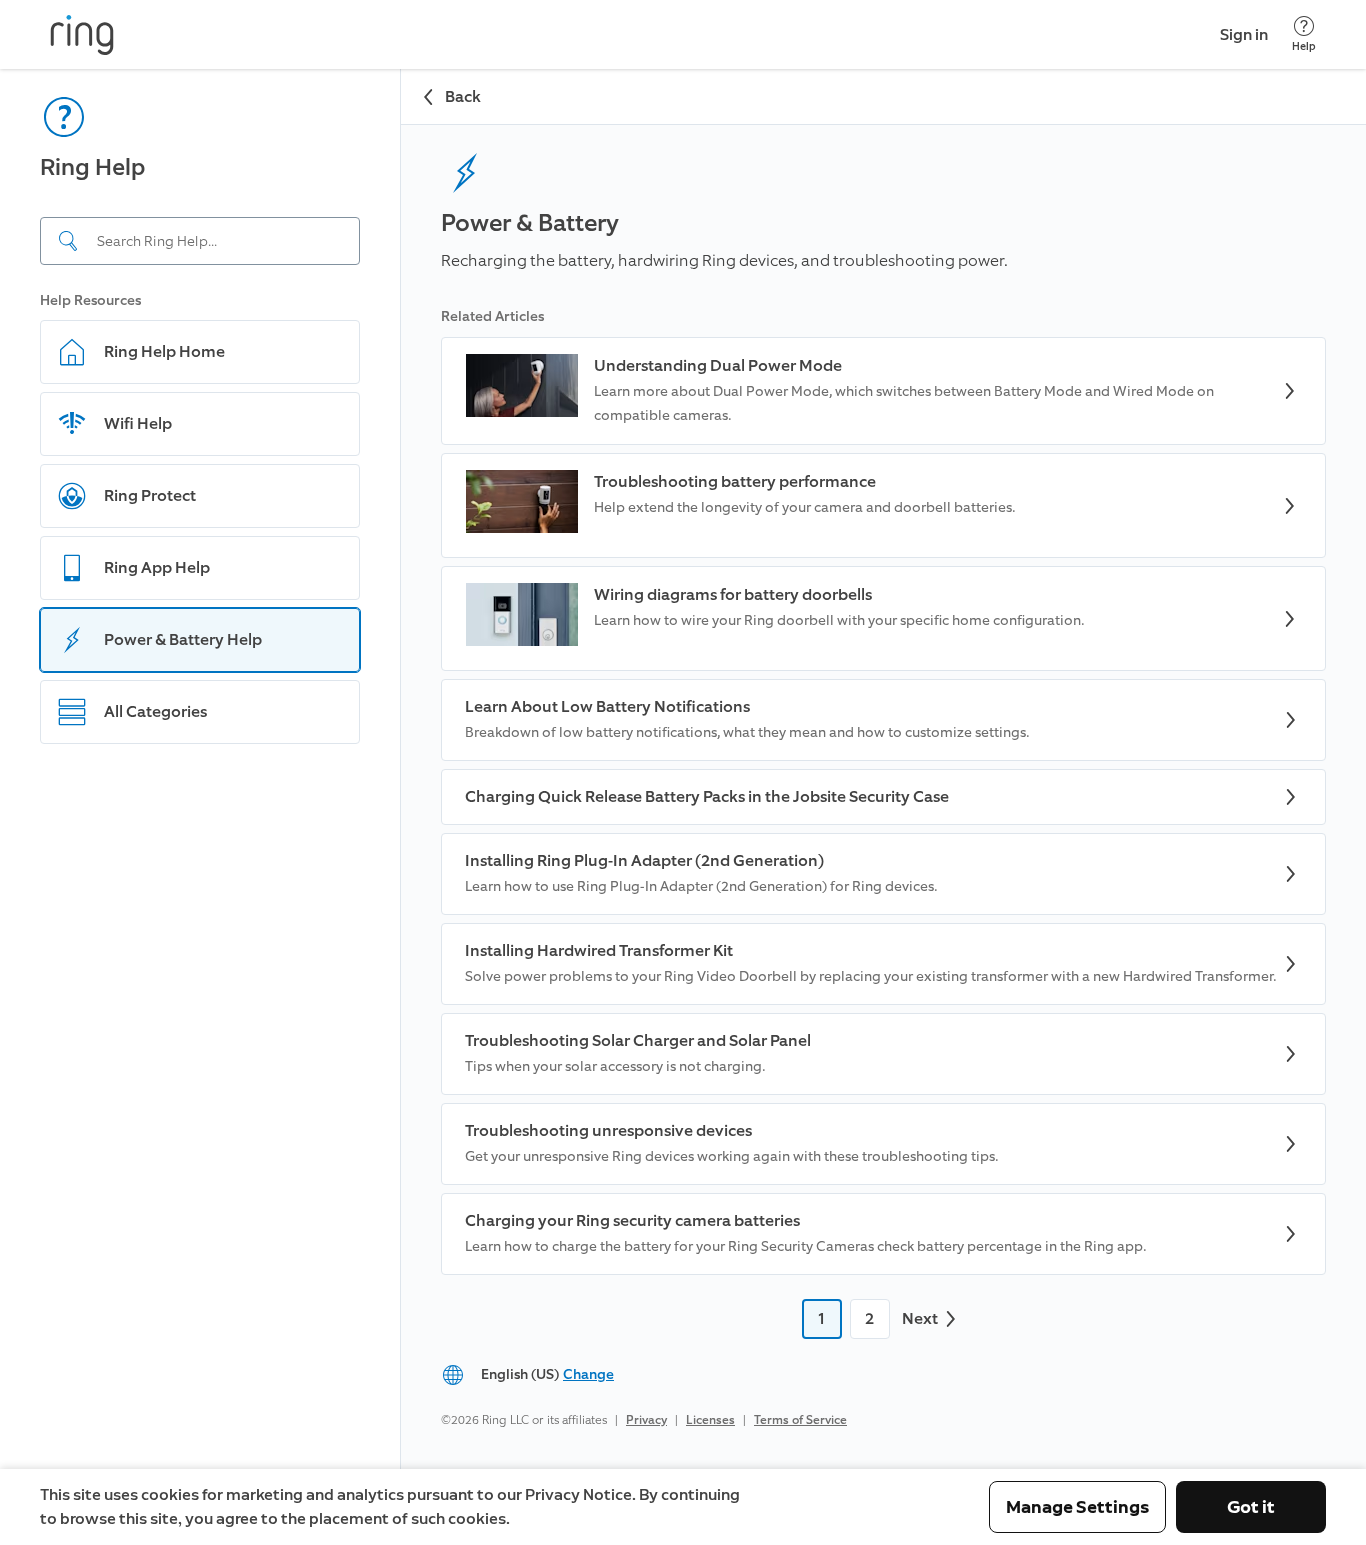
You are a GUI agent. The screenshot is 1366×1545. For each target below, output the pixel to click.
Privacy (646, 1420)
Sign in (1244, 34)
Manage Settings (1077, 1507)
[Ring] (82, 35)
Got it (1251, 1507)
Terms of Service (800, 1420)
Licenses (710, 1420)
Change (588, 1374)
